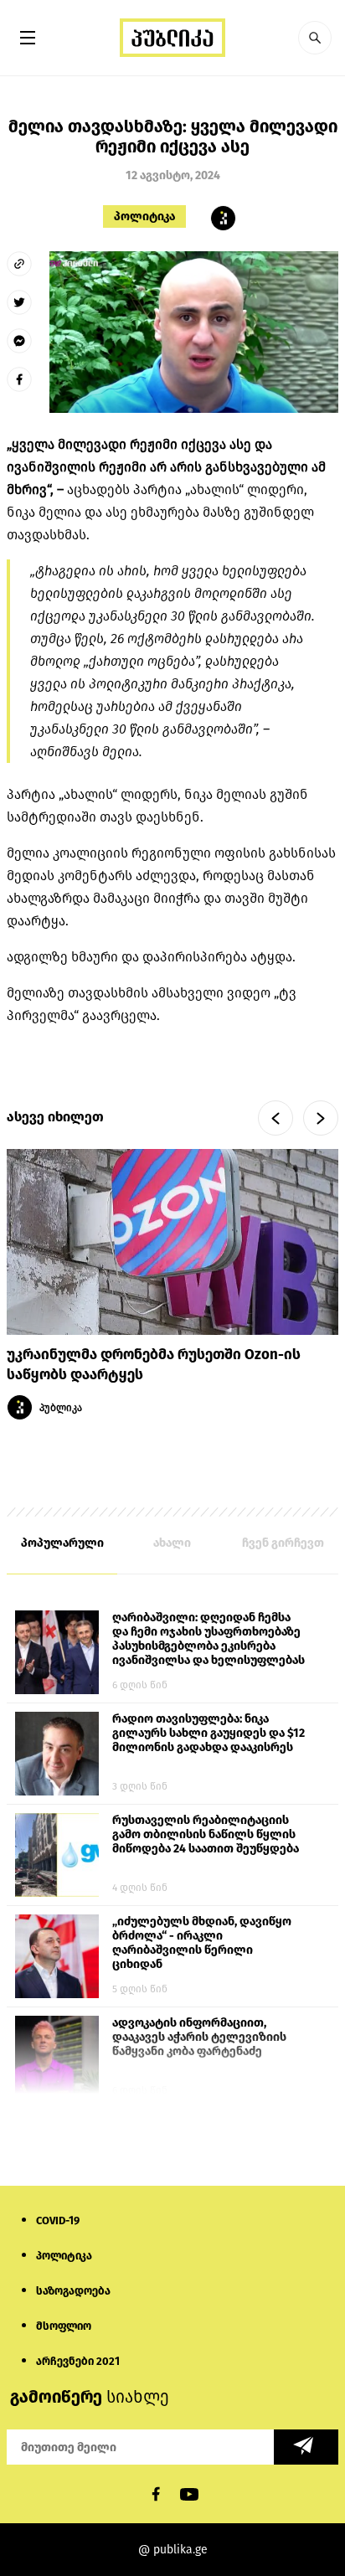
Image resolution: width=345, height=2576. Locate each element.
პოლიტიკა (144, 216)
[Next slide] (321, 1118)
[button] (315, 38)
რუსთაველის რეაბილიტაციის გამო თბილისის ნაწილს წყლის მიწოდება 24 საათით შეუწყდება (206, 1834)
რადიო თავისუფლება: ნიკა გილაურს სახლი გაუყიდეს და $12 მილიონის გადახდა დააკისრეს (209, 1733)
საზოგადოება (73, 2291)
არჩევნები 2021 (78, 2361)
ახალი (172, 1543)
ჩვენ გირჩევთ (283, 1543)
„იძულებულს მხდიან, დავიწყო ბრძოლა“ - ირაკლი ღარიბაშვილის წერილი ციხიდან (202, 1943)
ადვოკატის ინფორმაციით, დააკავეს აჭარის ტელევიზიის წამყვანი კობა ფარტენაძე (199, 2037)
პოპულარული (62, 1543)
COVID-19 (58, 2221)
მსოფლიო (64, 2326)
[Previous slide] (275, 1118)
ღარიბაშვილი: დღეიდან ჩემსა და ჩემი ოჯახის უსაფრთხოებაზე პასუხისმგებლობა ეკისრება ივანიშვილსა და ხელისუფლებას (209, 1639)
